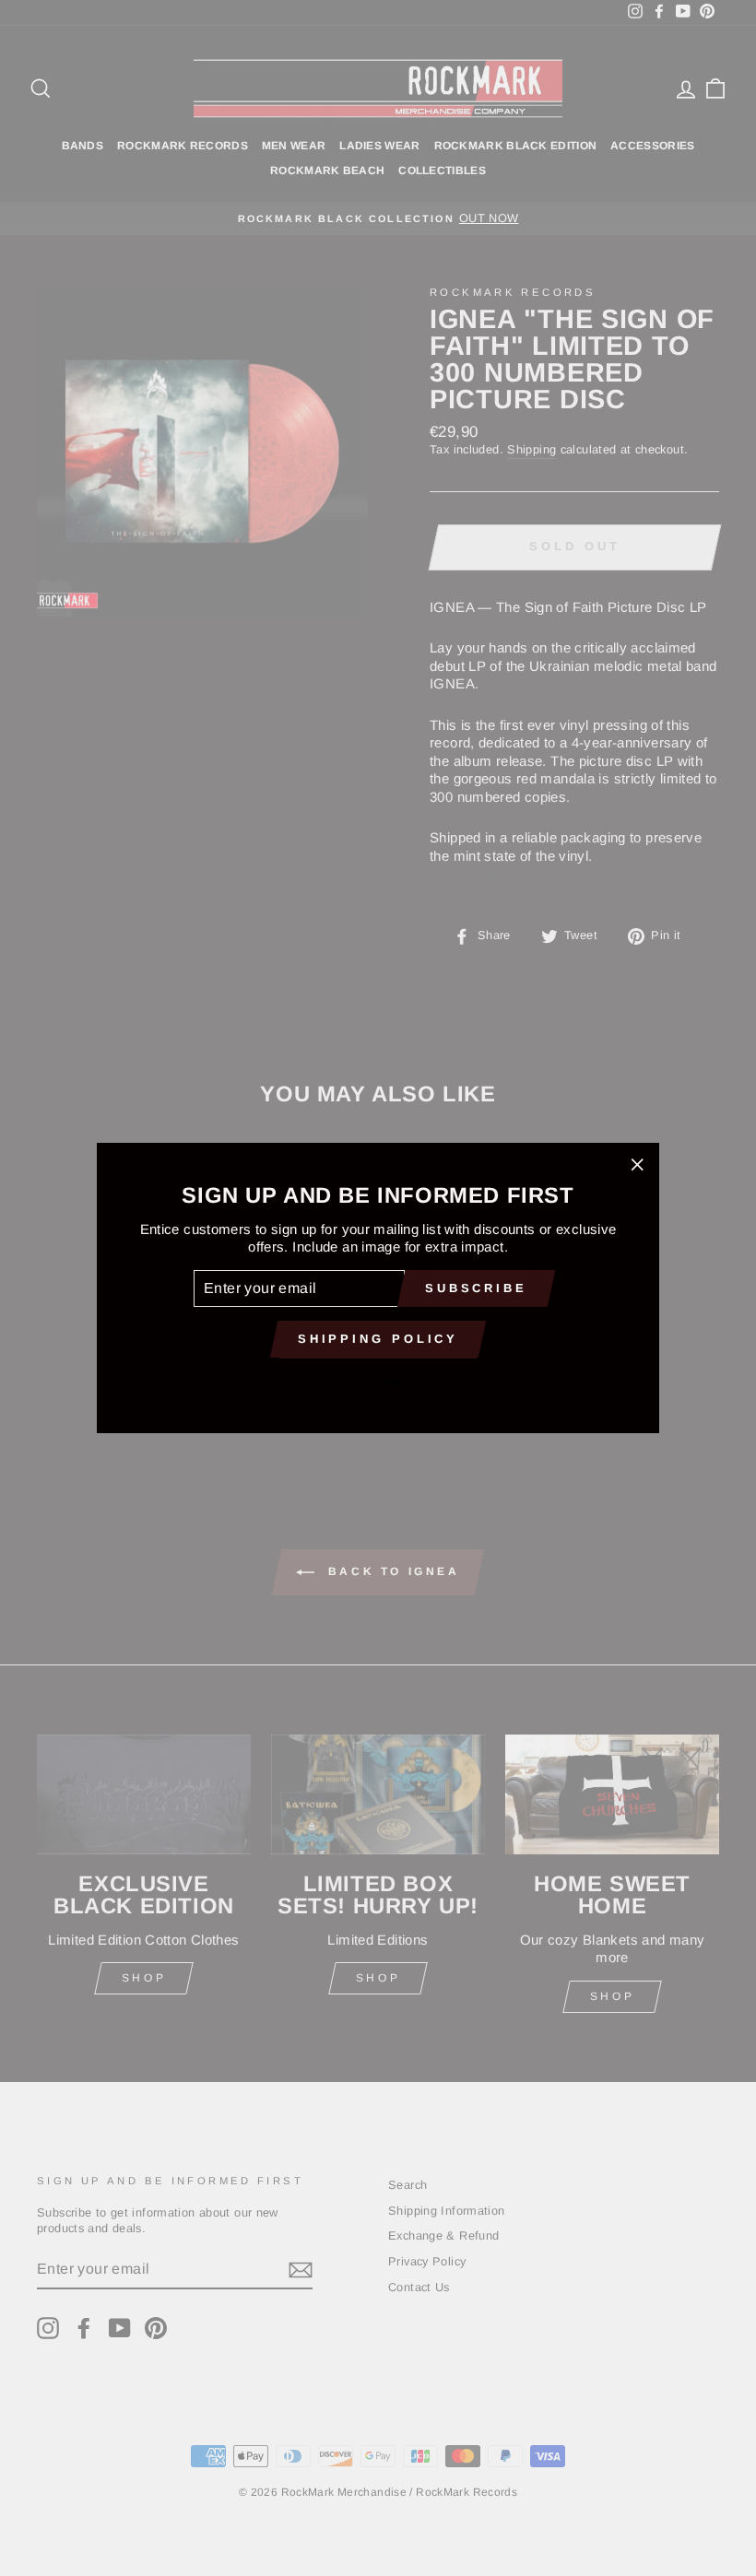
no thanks (378, 1382)
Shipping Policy (378, 1339)
